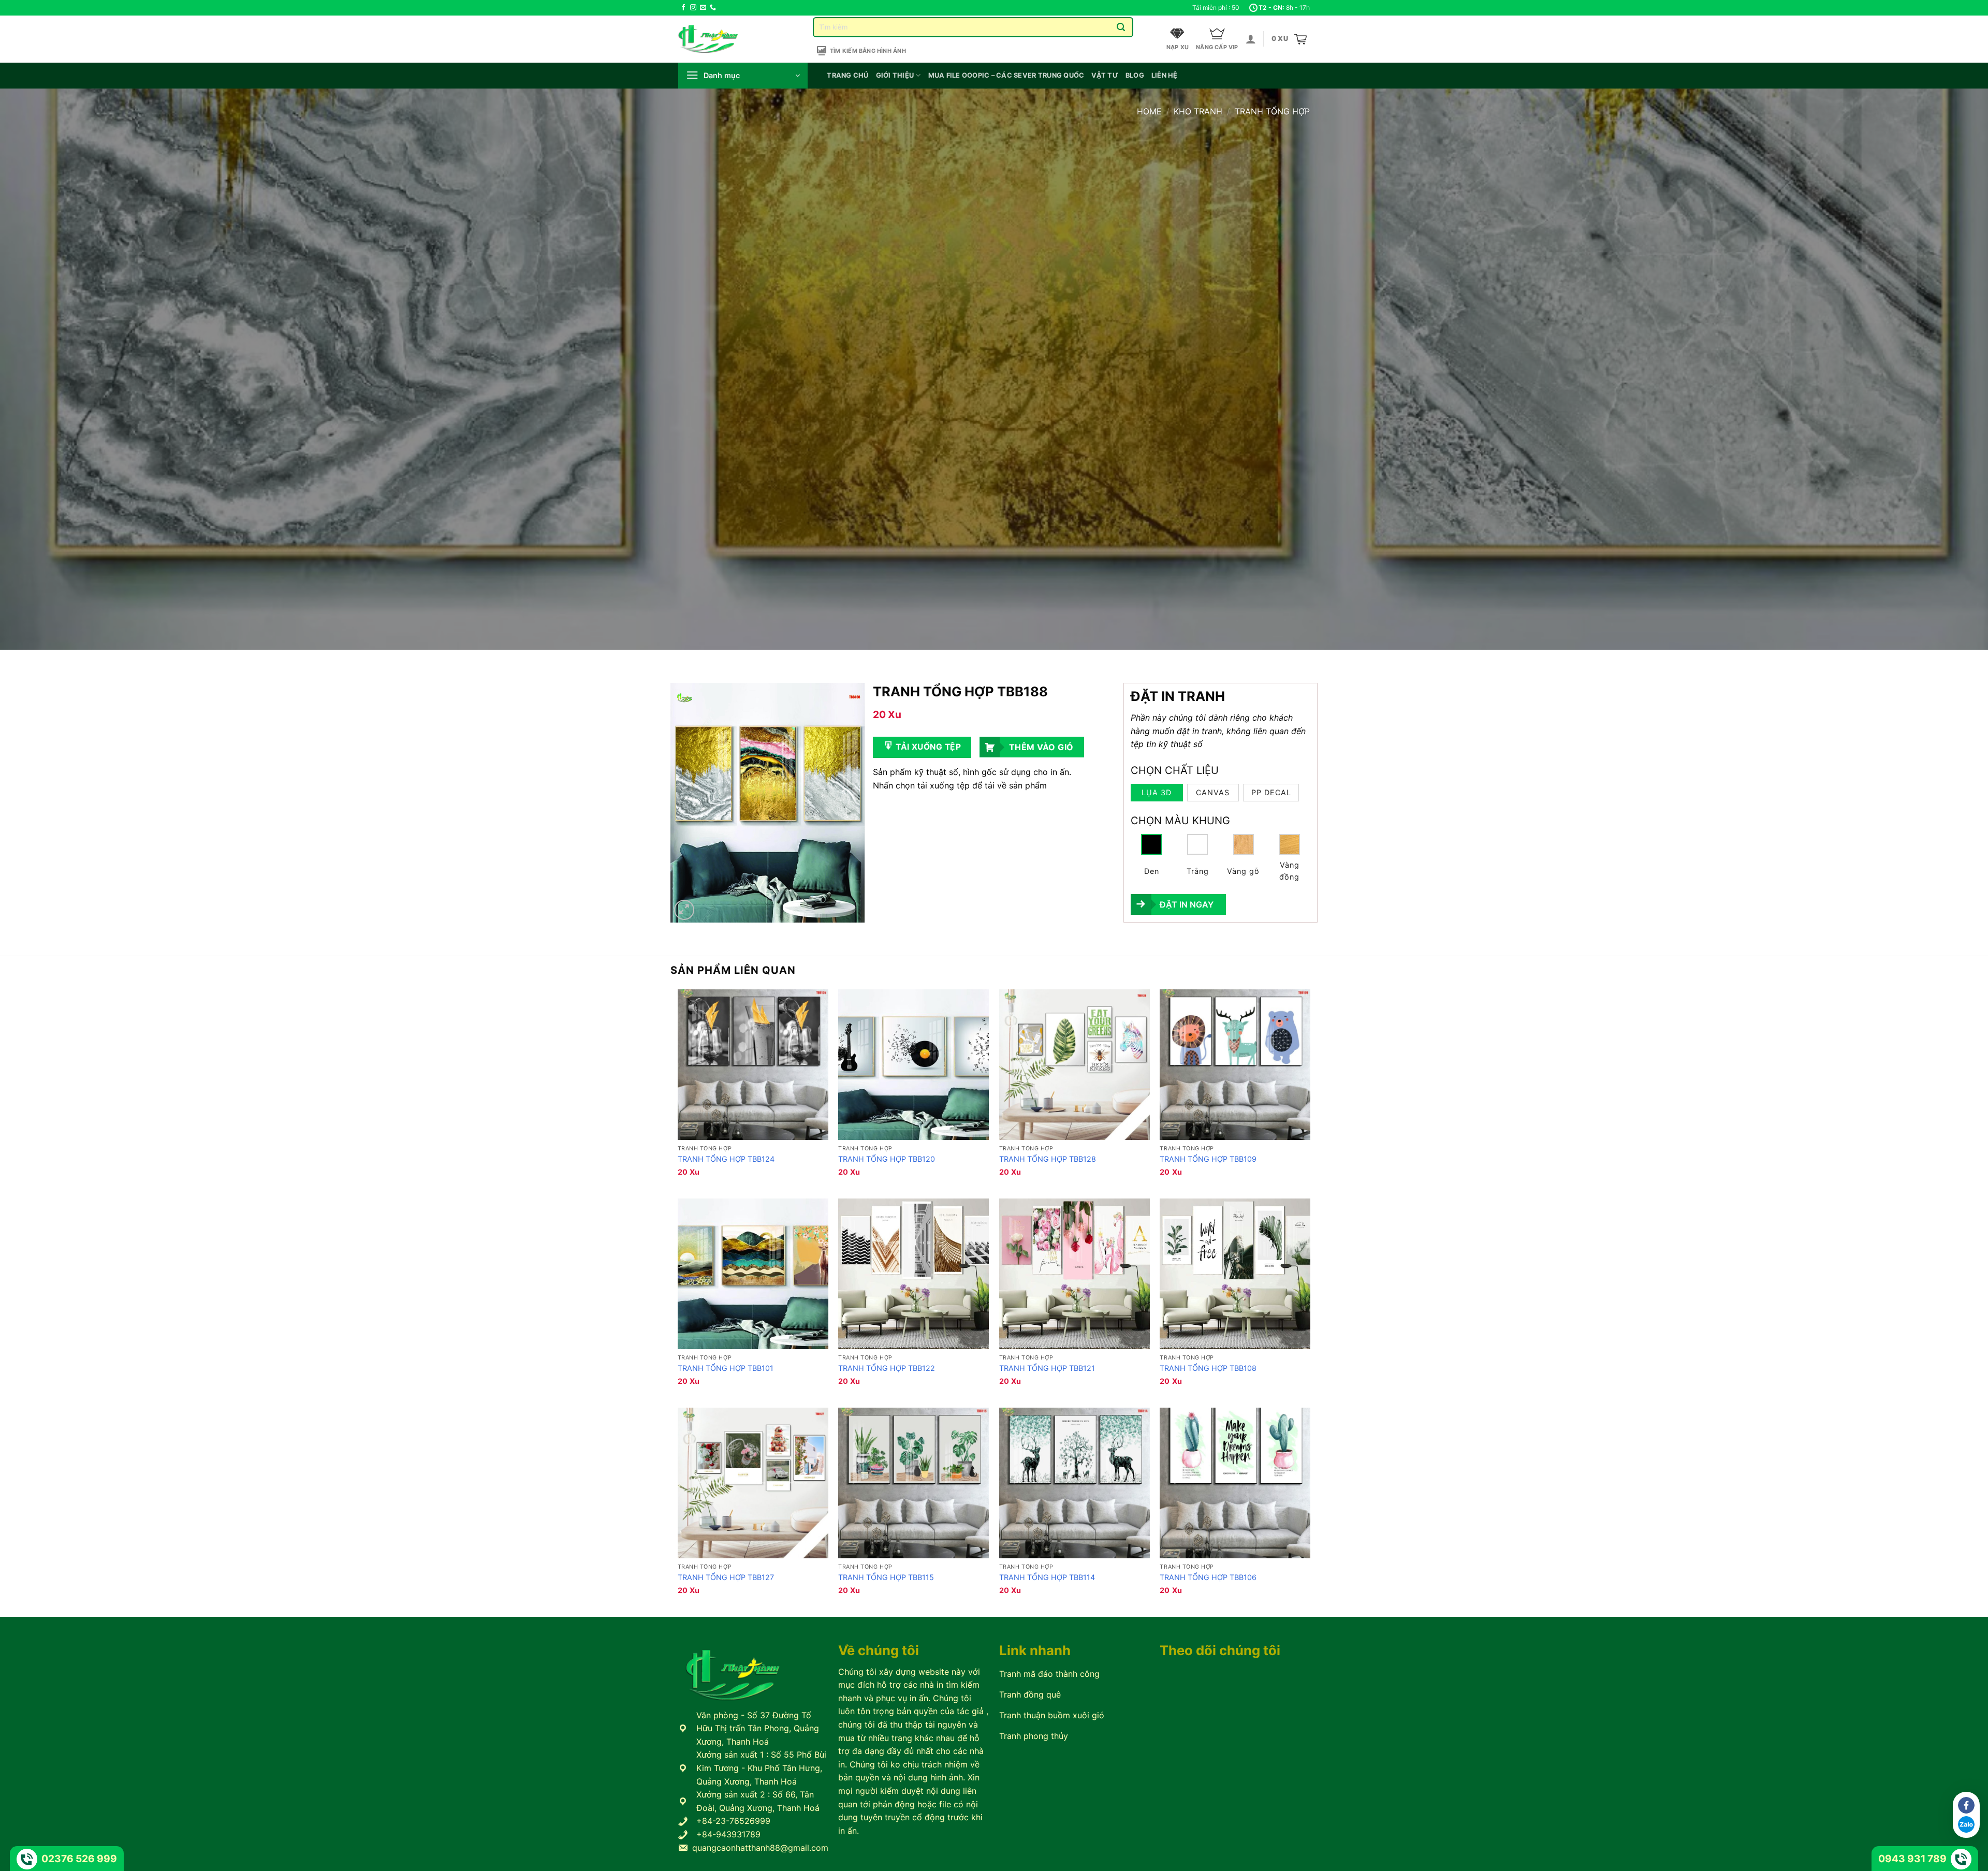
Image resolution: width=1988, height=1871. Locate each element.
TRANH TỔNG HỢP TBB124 (726, 1159)
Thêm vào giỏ (1041, 747)
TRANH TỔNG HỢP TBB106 (1208, 1577)
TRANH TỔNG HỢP (1272, 111)
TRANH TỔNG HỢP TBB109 (1208, 1159)
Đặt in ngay (1187, 904)
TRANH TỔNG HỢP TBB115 (886, 1577)
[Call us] (713, 8)
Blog (1135, 75)
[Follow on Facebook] (683, 8)
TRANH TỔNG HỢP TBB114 (1047, 1577)
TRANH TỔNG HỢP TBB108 (1208, 1368)
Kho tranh (1198, 111)
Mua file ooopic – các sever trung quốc (1006, 75)
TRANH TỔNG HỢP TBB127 (726, 1577)
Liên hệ (1165, 75)
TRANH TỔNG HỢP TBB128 (1048, 1159)
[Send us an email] (703, 8)
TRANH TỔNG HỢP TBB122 (887, 1368)
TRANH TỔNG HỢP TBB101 (726, 1368)
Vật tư (1105, 75)
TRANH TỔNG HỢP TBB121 (1047, 1368)
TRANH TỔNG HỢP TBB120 (887, 1159)
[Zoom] (684, 910)
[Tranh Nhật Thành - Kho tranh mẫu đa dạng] (721, 39)
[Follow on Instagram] (693, 8)
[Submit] (1121, 27)
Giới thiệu (895, 75)
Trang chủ (847, 75)
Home (1149, 111)
